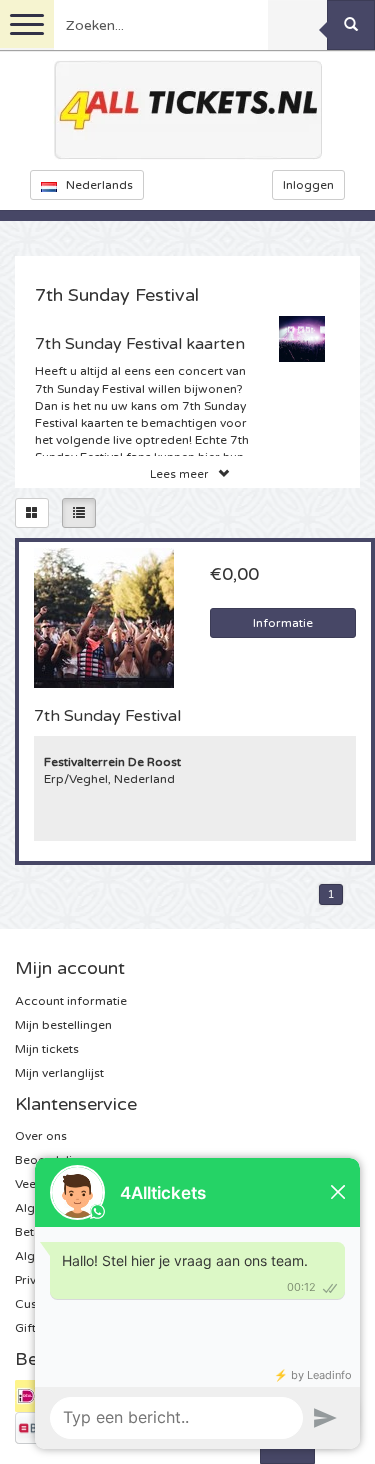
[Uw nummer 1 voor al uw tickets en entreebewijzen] (188, 110)
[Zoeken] (351, 25)
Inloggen (308, 185)
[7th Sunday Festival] (104, 617)
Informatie (283, 623)
